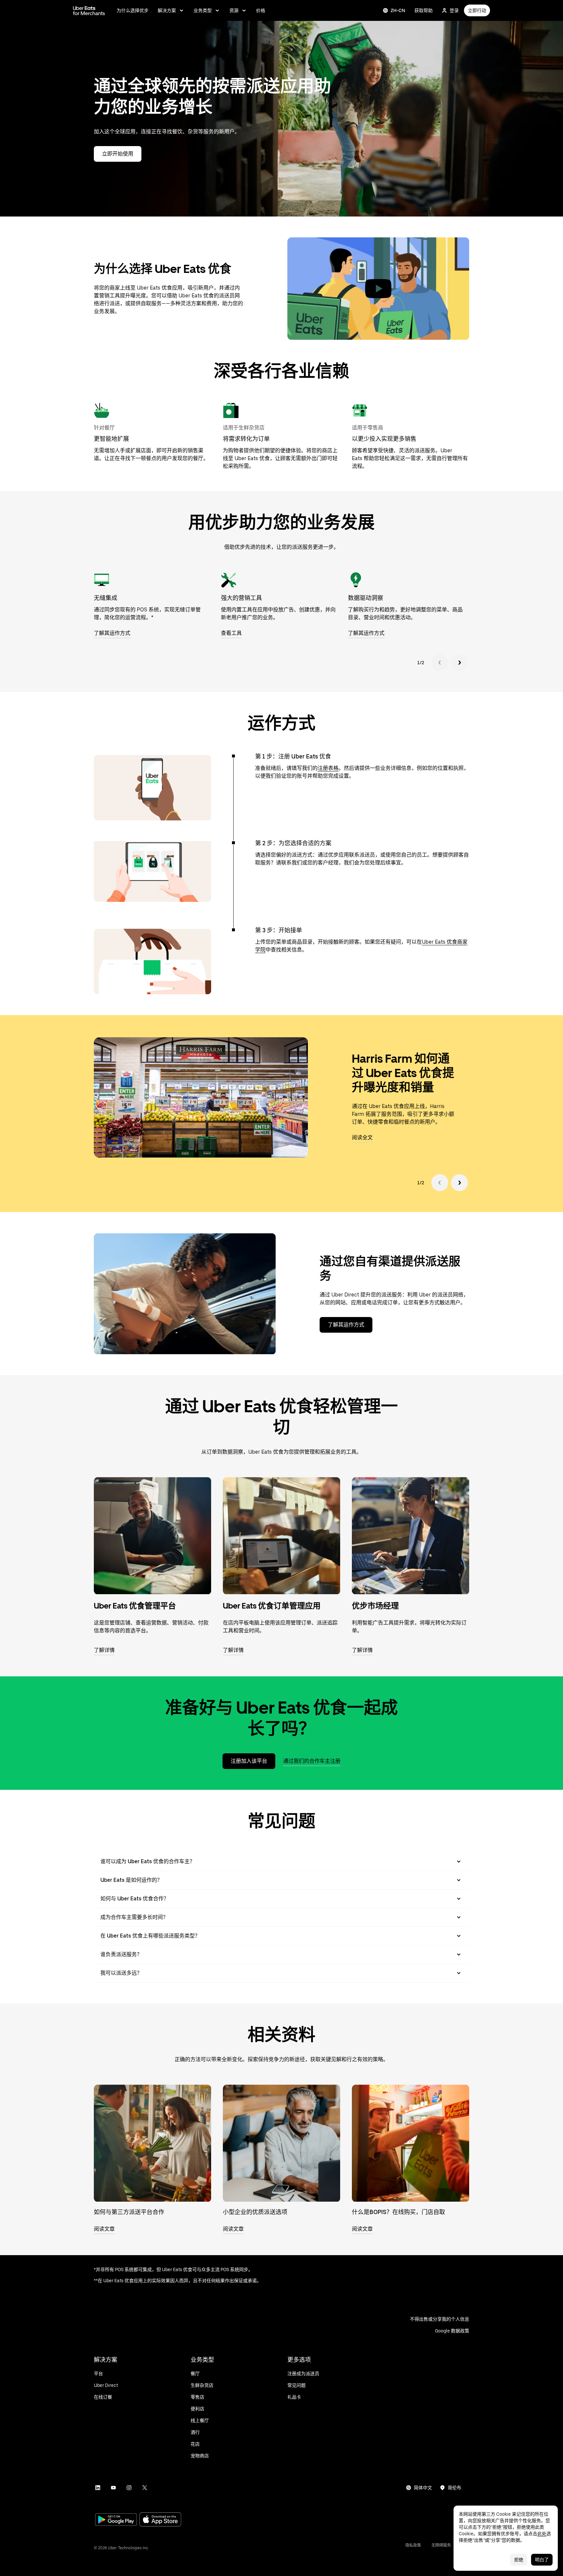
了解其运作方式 (346, 1325)
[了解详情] (152, 1535)
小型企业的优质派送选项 (255, 2212)
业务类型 (203, 10)
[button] (378, 289)
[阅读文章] (152, 2143)
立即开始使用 (118, 154)
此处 (542, 2534)
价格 (261, 10)
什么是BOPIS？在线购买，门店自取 (398, 2212)
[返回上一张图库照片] (440, 1183)
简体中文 (423, 2488)
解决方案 (167, 10)
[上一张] (440, 663)
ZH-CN (398, 10)
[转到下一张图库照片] (459, 1183)
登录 (454, 10)
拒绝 (519, 2560)
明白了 (542, 2560)
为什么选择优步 (133, 10)
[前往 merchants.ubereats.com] (89, 10)
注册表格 (328, 768)
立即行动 (477, 10)
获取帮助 (424, 10)
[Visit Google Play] (116, 2520)
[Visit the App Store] (160, 2520)
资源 (234, 10)
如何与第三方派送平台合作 (129, 2212)
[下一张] (459, 663)
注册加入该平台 (249, 1761)
